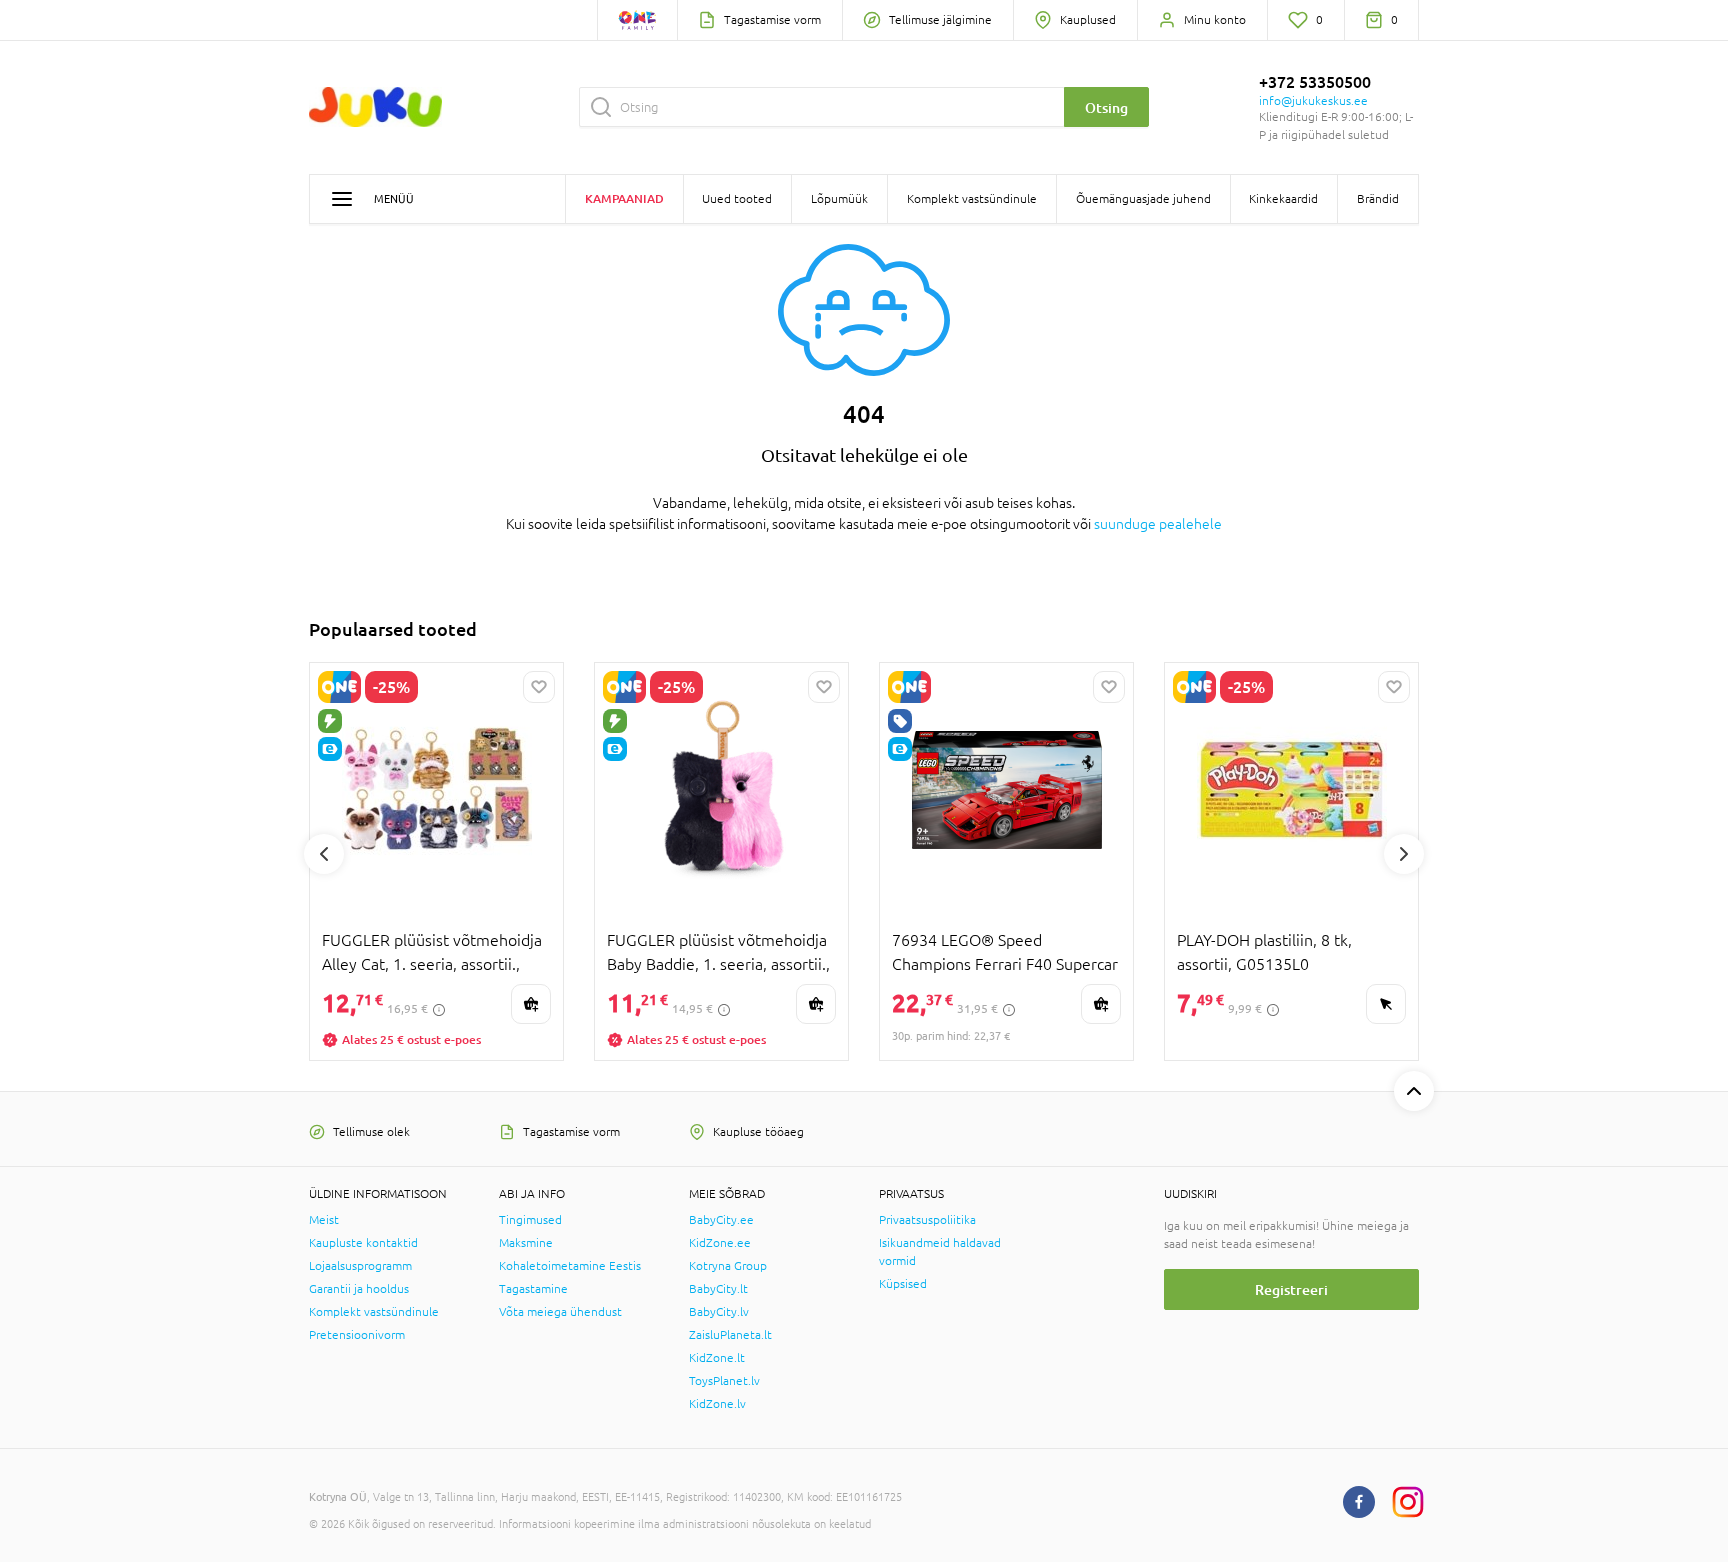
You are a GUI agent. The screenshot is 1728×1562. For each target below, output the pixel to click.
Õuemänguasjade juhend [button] (1143, 199)
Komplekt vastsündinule (374, 1312)
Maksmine (526, 1243)
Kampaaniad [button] (624, 198)
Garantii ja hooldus (359, 1289)
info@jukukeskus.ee (1313, 101)
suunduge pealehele (1158, 524)
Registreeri (1291, 1289)
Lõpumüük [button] (839, 199)
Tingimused (530, 1220)
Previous (324, 854)
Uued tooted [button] (737, 199)
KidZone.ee (720, 1243)
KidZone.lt (717, 1358)
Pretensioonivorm (357, 1335)
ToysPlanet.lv (724, 1381)
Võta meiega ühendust (560, 1312)
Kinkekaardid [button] (1283, 199)
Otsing (1106, 107)
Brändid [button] (1378, 199)
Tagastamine (533, 1289)
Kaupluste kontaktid (363, 1243)
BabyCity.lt (718, 1289)
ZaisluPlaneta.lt (730, 1335)
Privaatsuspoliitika (927, 1220)
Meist (324, 1220)
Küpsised (903, 1284)
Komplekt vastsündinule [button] (972, 199)
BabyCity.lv (719, 1312)
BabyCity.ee (721, 1220)
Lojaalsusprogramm (360, 1266)
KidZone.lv (717, 1404)
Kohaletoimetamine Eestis (570, 1266)
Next (1404, 854)
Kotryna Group (728, 1266)
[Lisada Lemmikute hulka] (539, 687)
